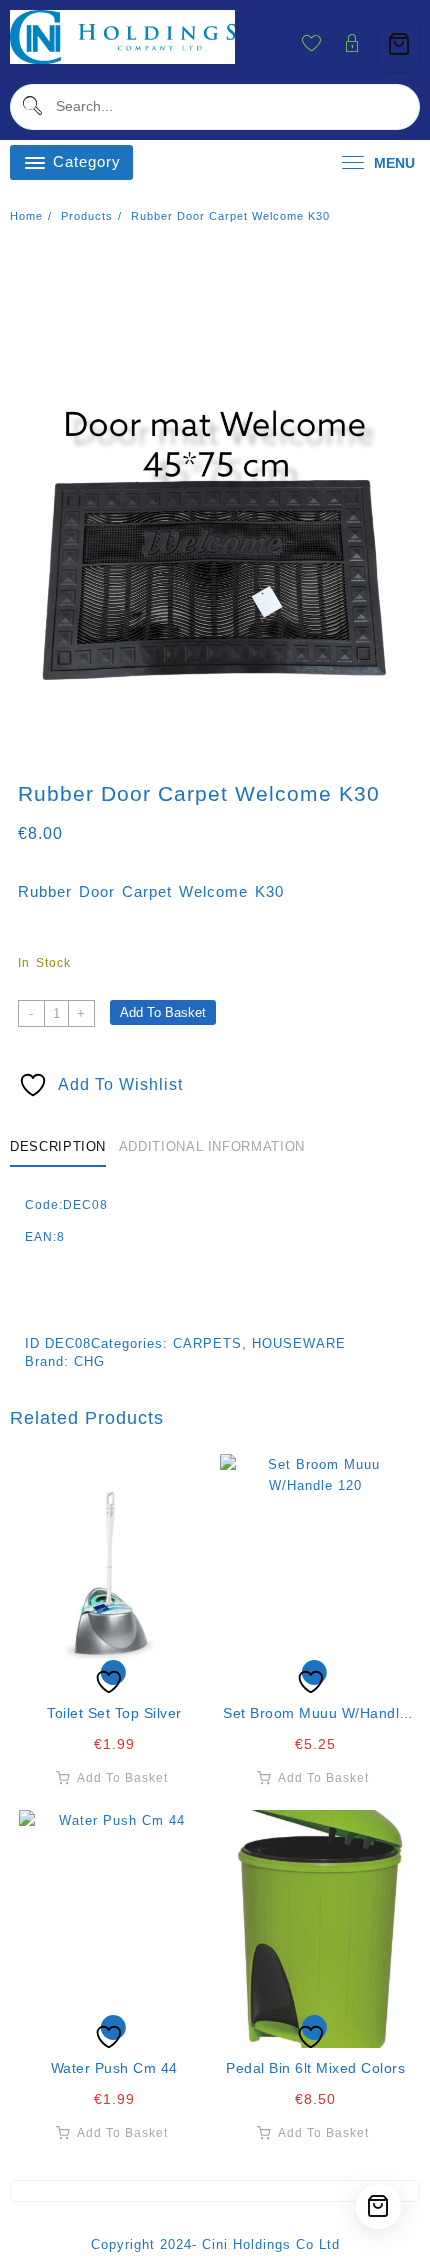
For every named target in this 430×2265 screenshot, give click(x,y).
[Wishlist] (115, 1573)
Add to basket (163, 1012)
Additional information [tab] (212, 1146)
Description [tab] (58, 1146)
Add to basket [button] (122, 1778)
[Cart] (399, 44)
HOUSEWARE (299, 1343)
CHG (89, 1361)
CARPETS (207, 1343)
